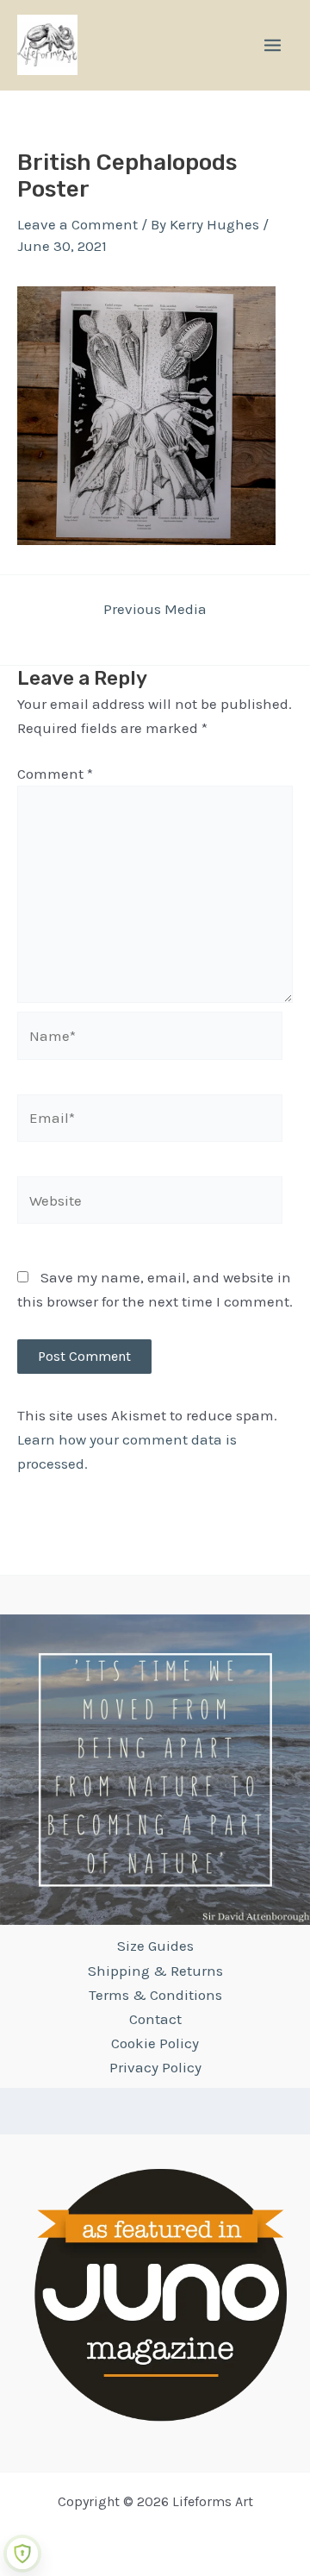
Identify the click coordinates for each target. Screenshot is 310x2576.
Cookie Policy (155, 2043)
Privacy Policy (155, 2067)
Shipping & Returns (155, 1971)
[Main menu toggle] (273, 45)
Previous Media (155, 609)
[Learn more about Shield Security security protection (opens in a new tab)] (22, 2554)
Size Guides (155, 1946)
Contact (155, 2019)
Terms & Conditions (155, 1995)
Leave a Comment (77, 224)
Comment (55, 774)
